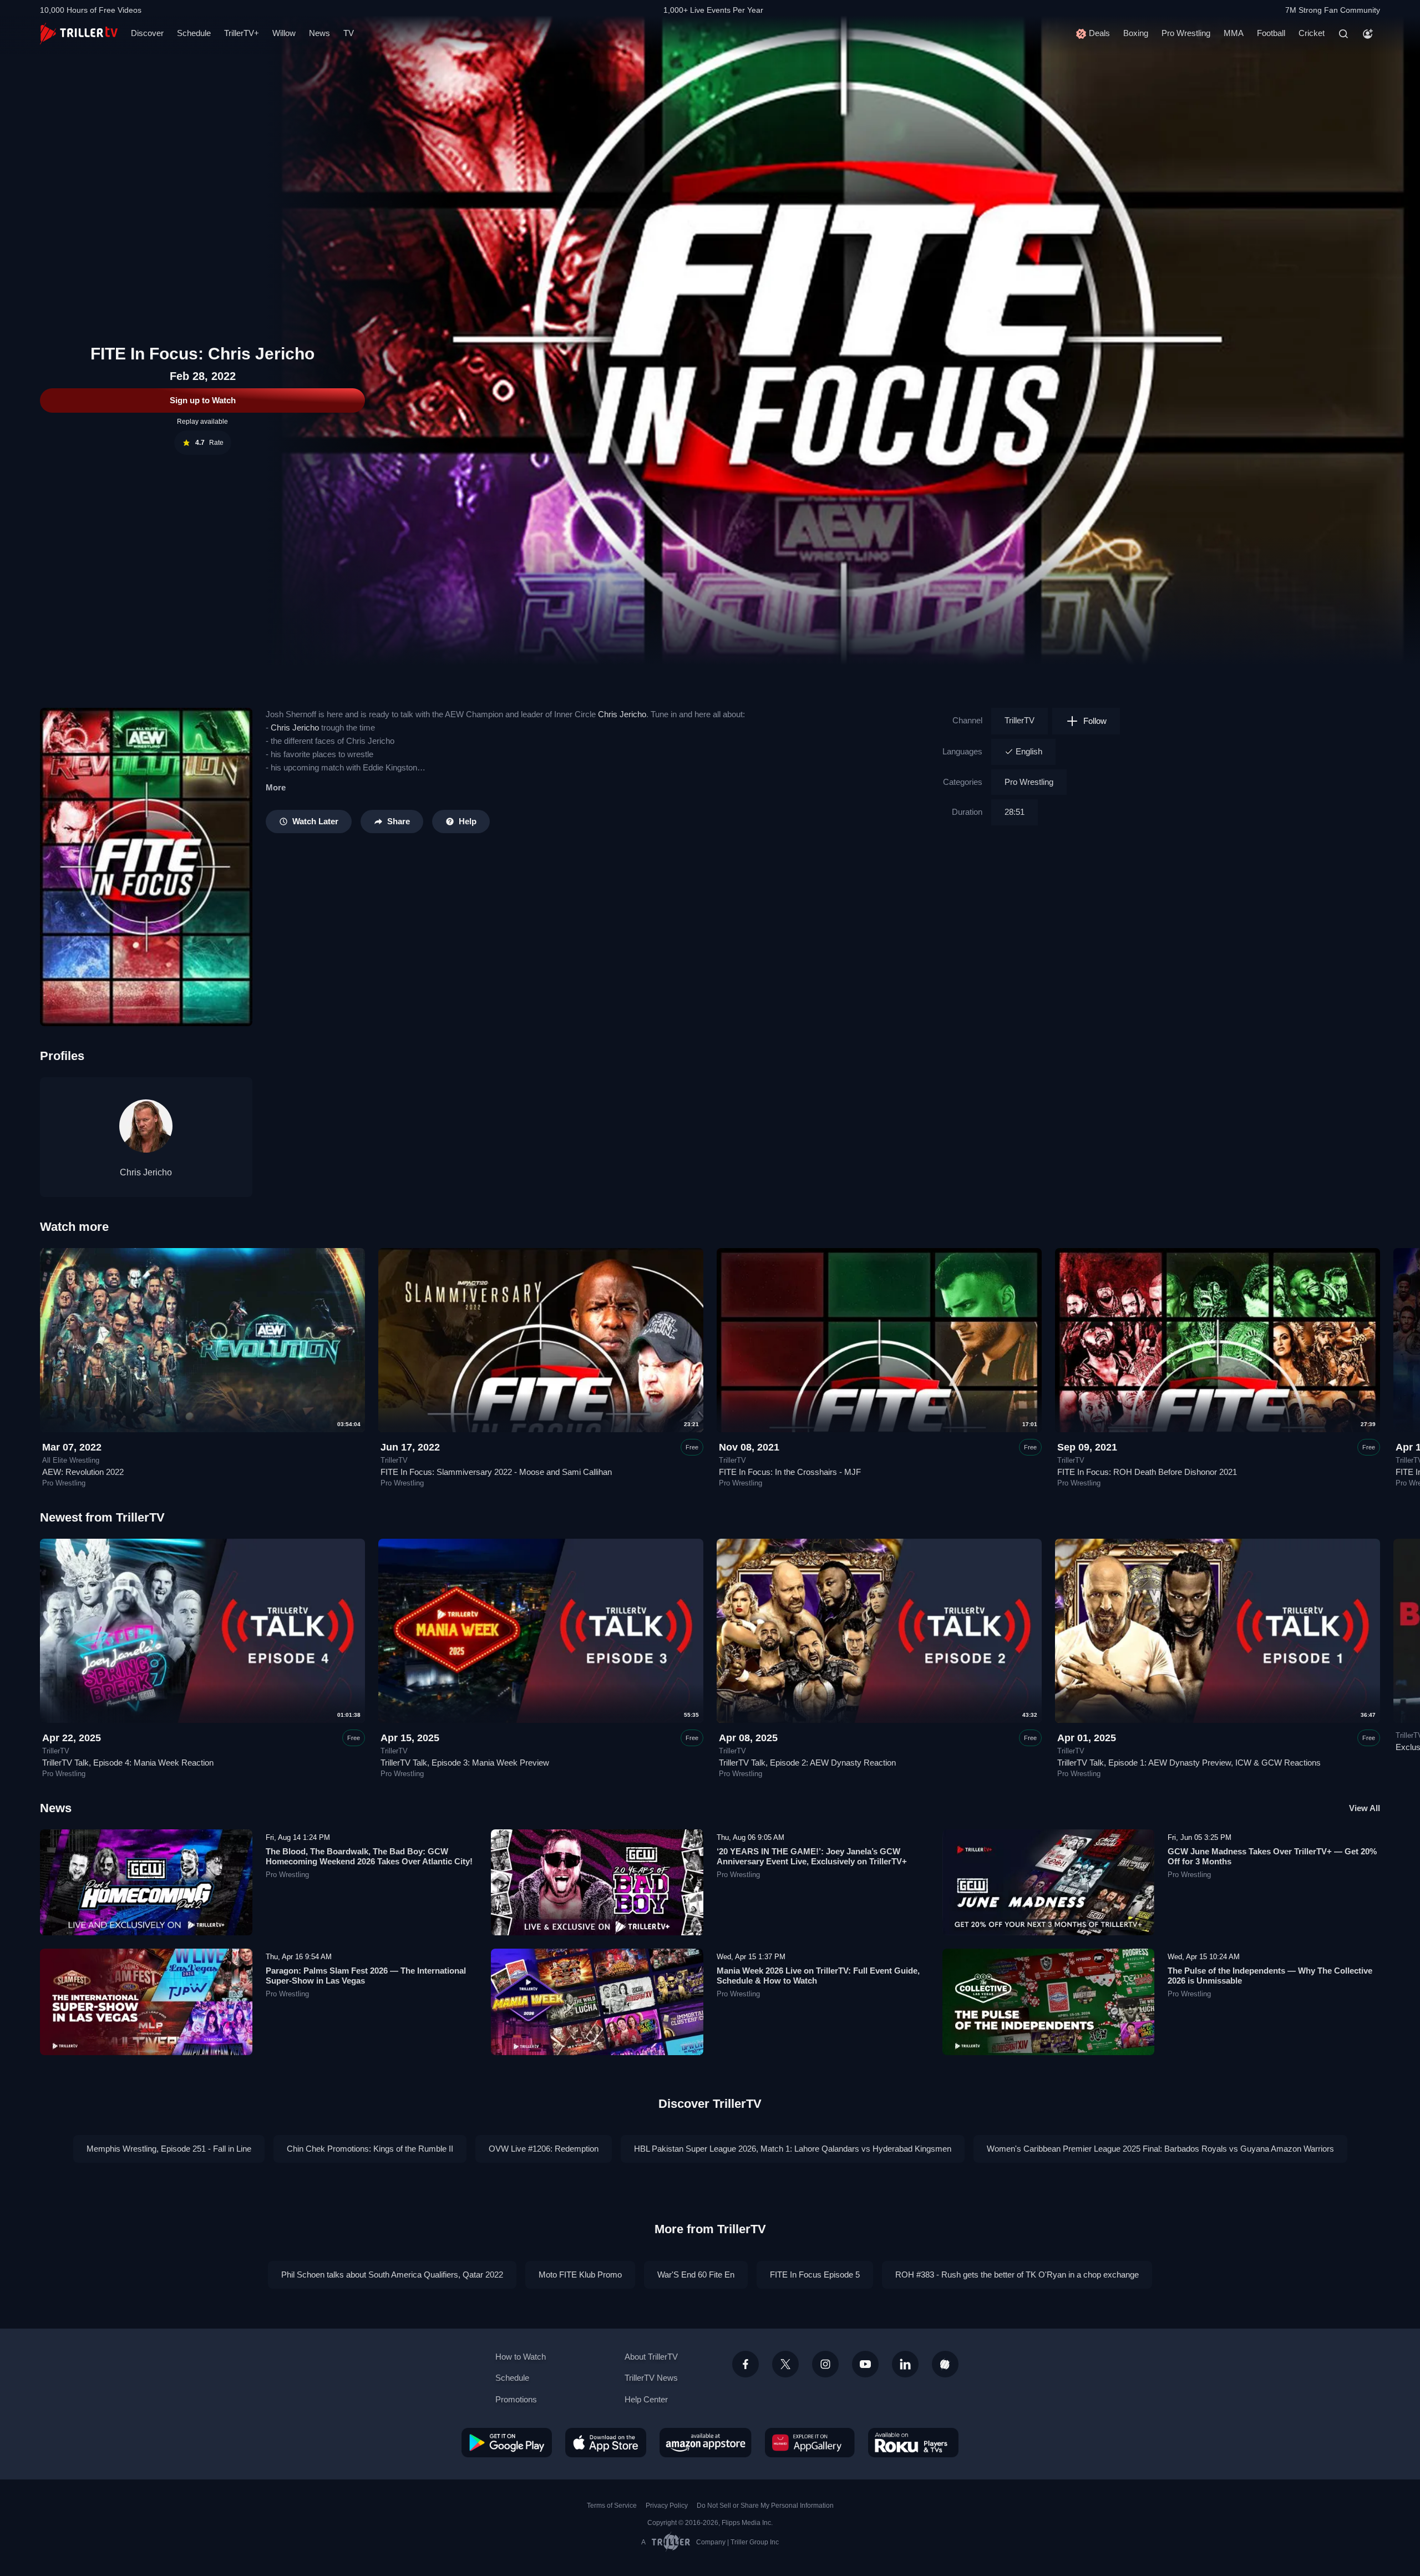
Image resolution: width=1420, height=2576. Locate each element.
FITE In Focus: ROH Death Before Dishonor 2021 (1147, 1472)
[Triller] (945, 2364)
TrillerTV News (651, 2378)
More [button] (276, 787)
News (319, 33)
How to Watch (521, 2357)
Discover (147, 33)
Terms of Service (612, 2506)
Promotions (516, 2399)
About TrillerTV (651, 2357)
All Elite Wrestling (71, 1461)
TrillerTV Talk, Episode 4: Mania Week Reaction (128, 1763)
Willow (284, 33)
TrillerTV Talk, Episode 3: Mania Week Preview (465, 1763)
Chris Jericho (622, 714)
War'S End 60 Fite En (696, 2275)
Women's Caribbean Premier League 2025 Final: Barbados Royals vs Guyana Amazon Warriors (1160, 2149)
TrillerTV (1020, 720)
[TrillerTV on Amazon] (706, 2442)
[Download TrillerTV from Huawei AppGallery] (810, 2442)
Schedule (194, 33)
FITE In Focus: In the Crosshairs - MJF (790, 1472)
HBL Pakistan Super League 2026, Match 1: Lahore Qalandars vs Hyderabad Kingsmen (793, 2149)
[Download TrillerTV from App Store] (606, 2442)
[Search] (1343, 34)
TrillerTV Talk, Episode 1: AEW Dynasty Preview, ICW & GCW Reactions (1189, 1763)
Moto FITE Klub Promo (580, 2275)
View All (1365, 1808)
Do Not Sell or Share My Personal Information (765, 2506)
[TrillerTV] (79, 34)
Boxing (1136, 33)
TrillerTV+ (242, 33)
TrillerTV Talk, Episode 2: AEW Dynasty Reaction (807, 1763)
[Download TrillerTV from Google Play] (507, 2442)
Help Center (646, 2399)
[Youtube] (865, 2364)
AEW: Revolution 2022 (83, 1472)
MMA (1234, 33)
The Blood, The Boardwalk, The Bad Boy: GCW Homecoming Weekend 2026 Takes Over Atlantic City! (369, 1856)
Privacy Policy (667, 2506)
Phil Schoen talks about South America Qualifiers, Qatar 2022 (392, 2275)
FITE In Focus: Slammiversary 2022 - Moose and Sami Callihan (496, 1472)
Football (1271, 33)
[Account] (1368, 34)
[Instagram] (825, 2364)
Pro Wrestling (1186, 33)
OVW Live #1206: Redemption (544, 2149)
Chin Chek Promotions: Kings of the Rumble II (370, 2149)
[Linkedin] (905, 2364)
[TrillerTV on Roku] (913, 2442)
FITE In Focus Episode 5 (815, 2275)
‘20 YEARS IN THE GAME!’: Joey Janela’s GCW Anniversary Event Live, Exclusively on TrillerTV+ (812, 1856)
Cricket (1312, 33)
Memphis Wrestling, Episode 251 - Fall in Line (169, 2149)
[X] (785, 2364)
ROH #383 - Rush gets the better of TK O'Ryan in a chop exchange (1017, 2275)
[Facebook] (745, 2364)
